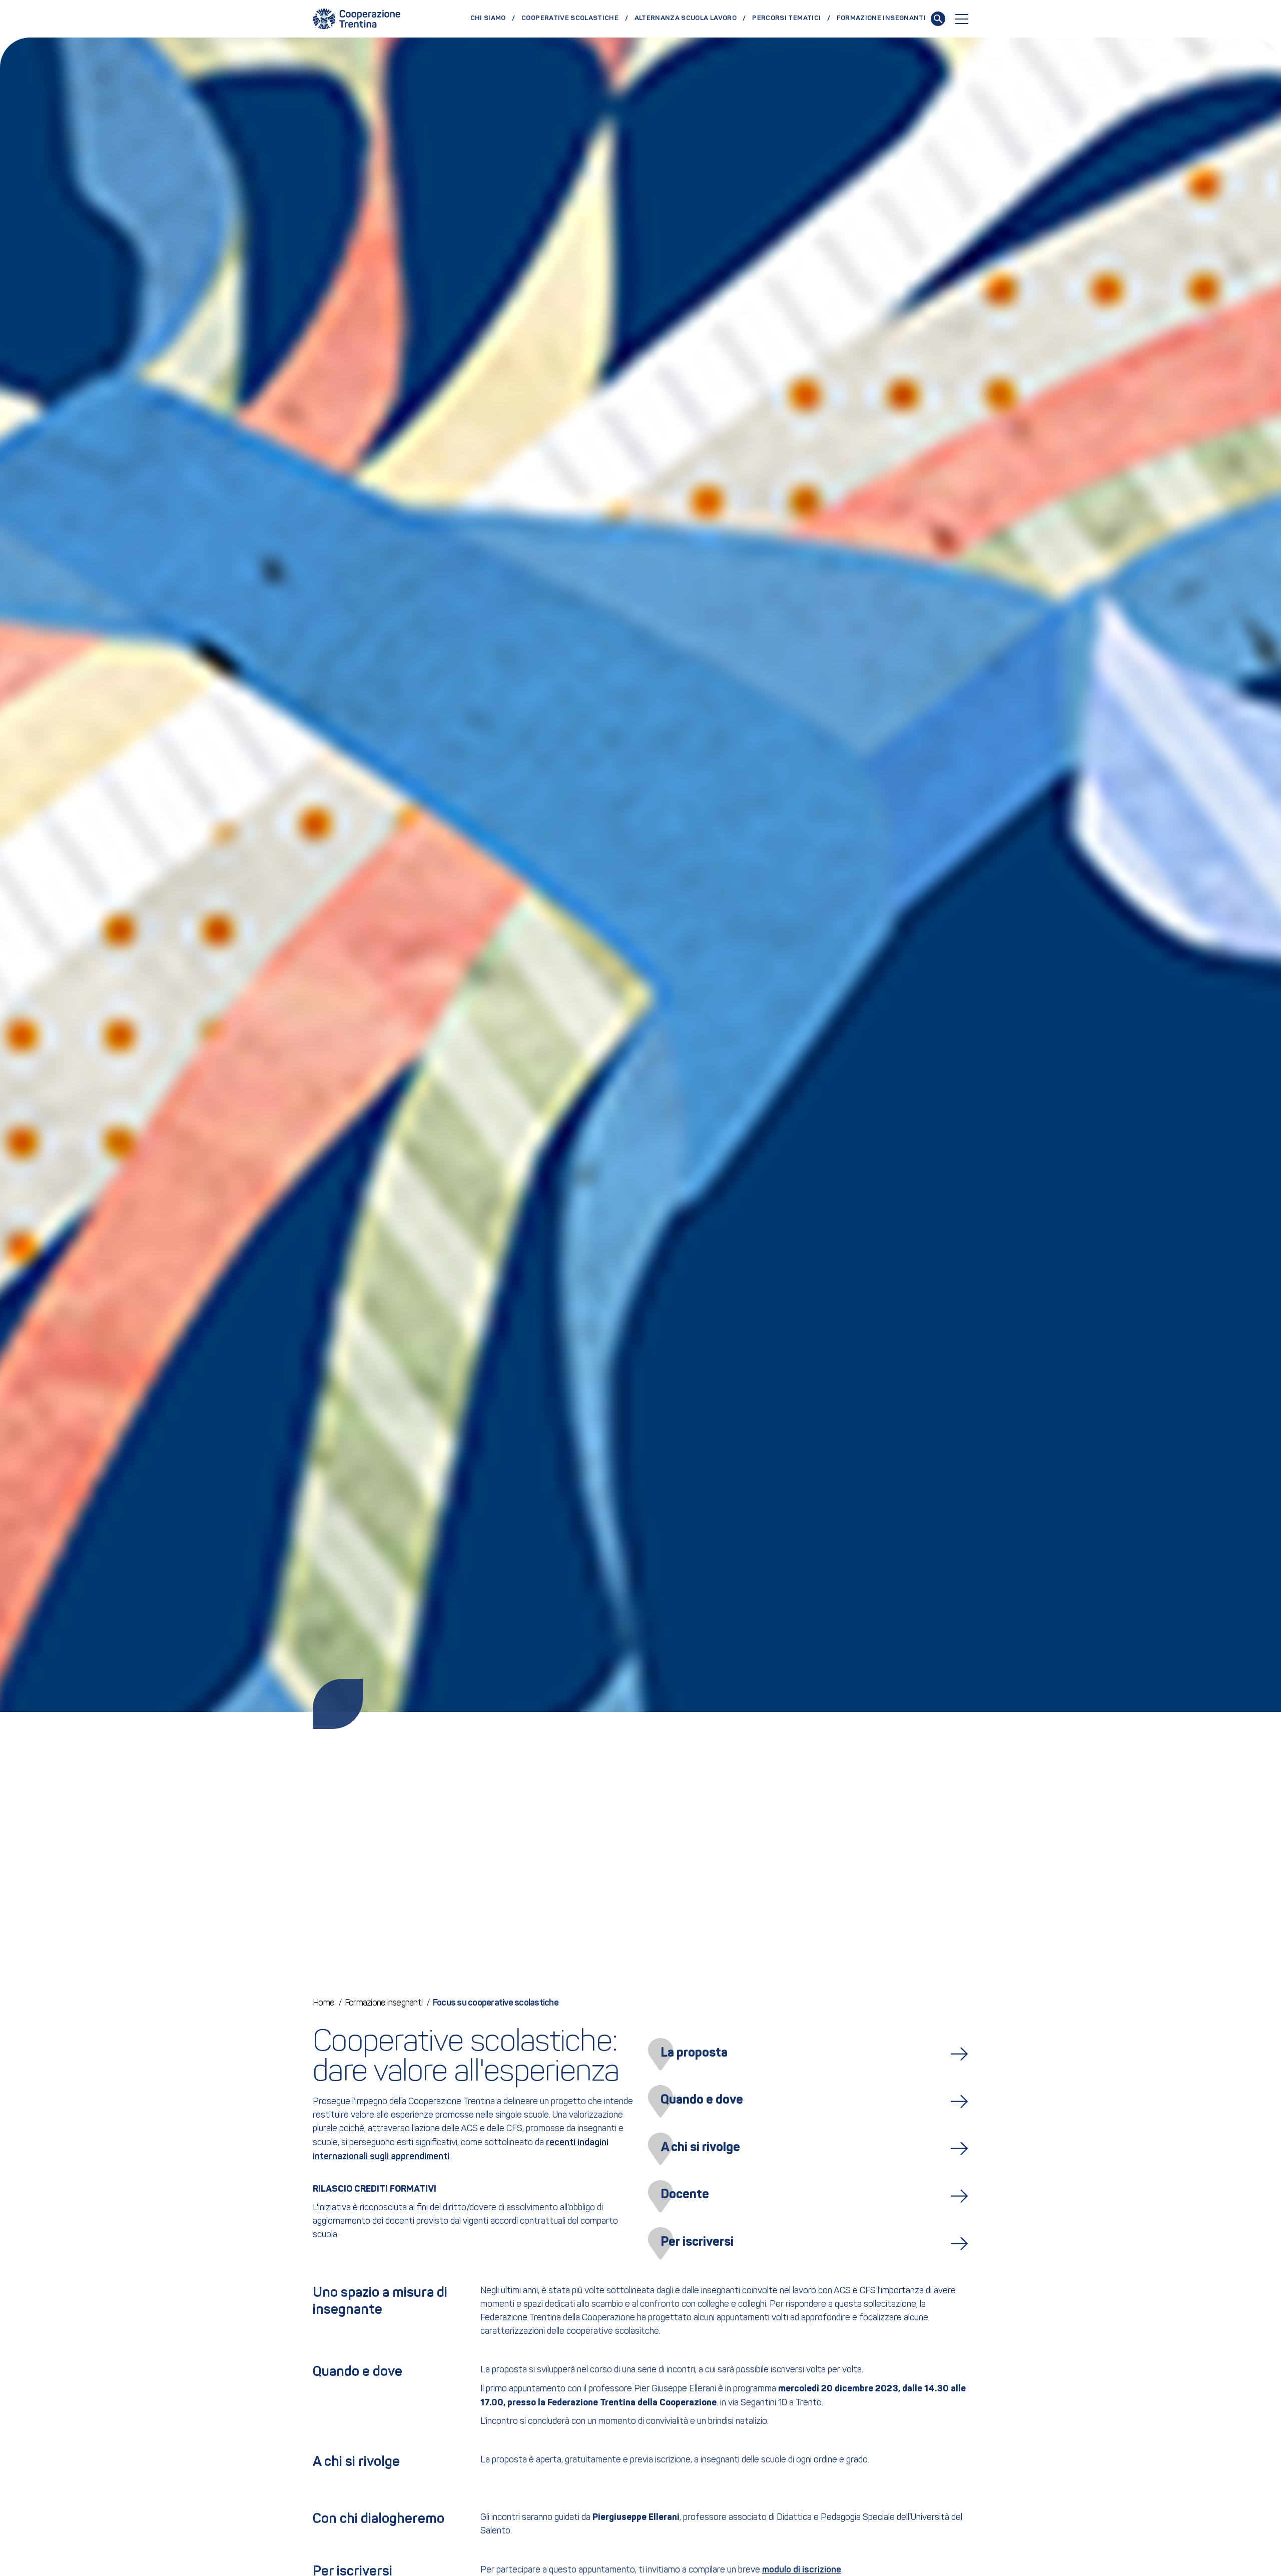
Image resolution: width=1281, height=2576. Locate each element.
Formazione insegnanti (881, 18)
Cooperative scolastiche (570, 18)
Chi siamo (488, 18)
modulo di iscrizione (802, 2570)
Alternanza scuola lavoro (686, 18)
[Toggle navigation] (962, 19)
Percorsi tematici (786, 18)
